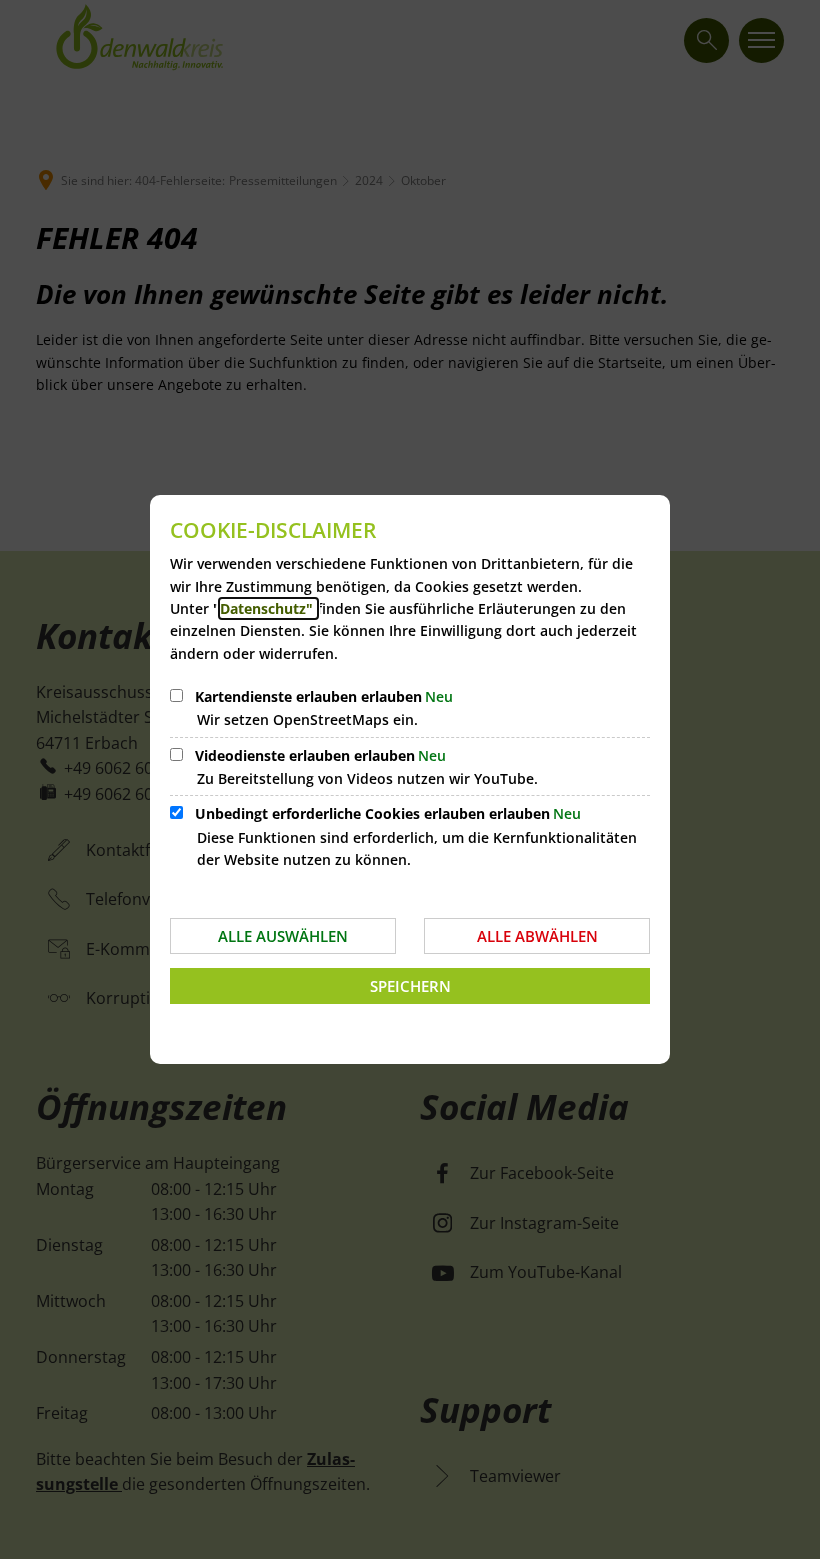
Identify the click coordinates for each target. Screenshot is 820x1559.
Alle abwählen (537, 936)
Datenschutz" (268, 608)
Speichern (410, 986)
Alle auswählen (283, 936)
